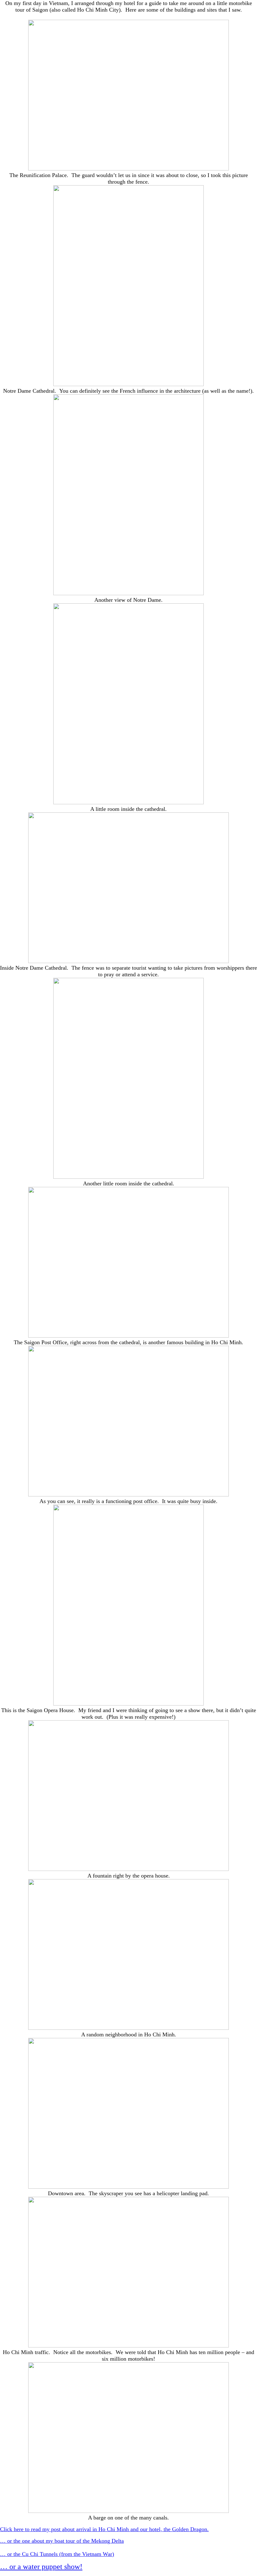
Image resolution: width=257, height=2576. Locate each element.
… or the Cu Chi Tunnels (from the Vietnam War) (57, 2554)
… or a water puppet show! (41, 2567)
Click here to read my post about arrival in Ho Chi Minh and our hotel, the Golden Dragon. (104, 2529)
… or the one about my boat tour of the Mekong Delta (62, 2541)
